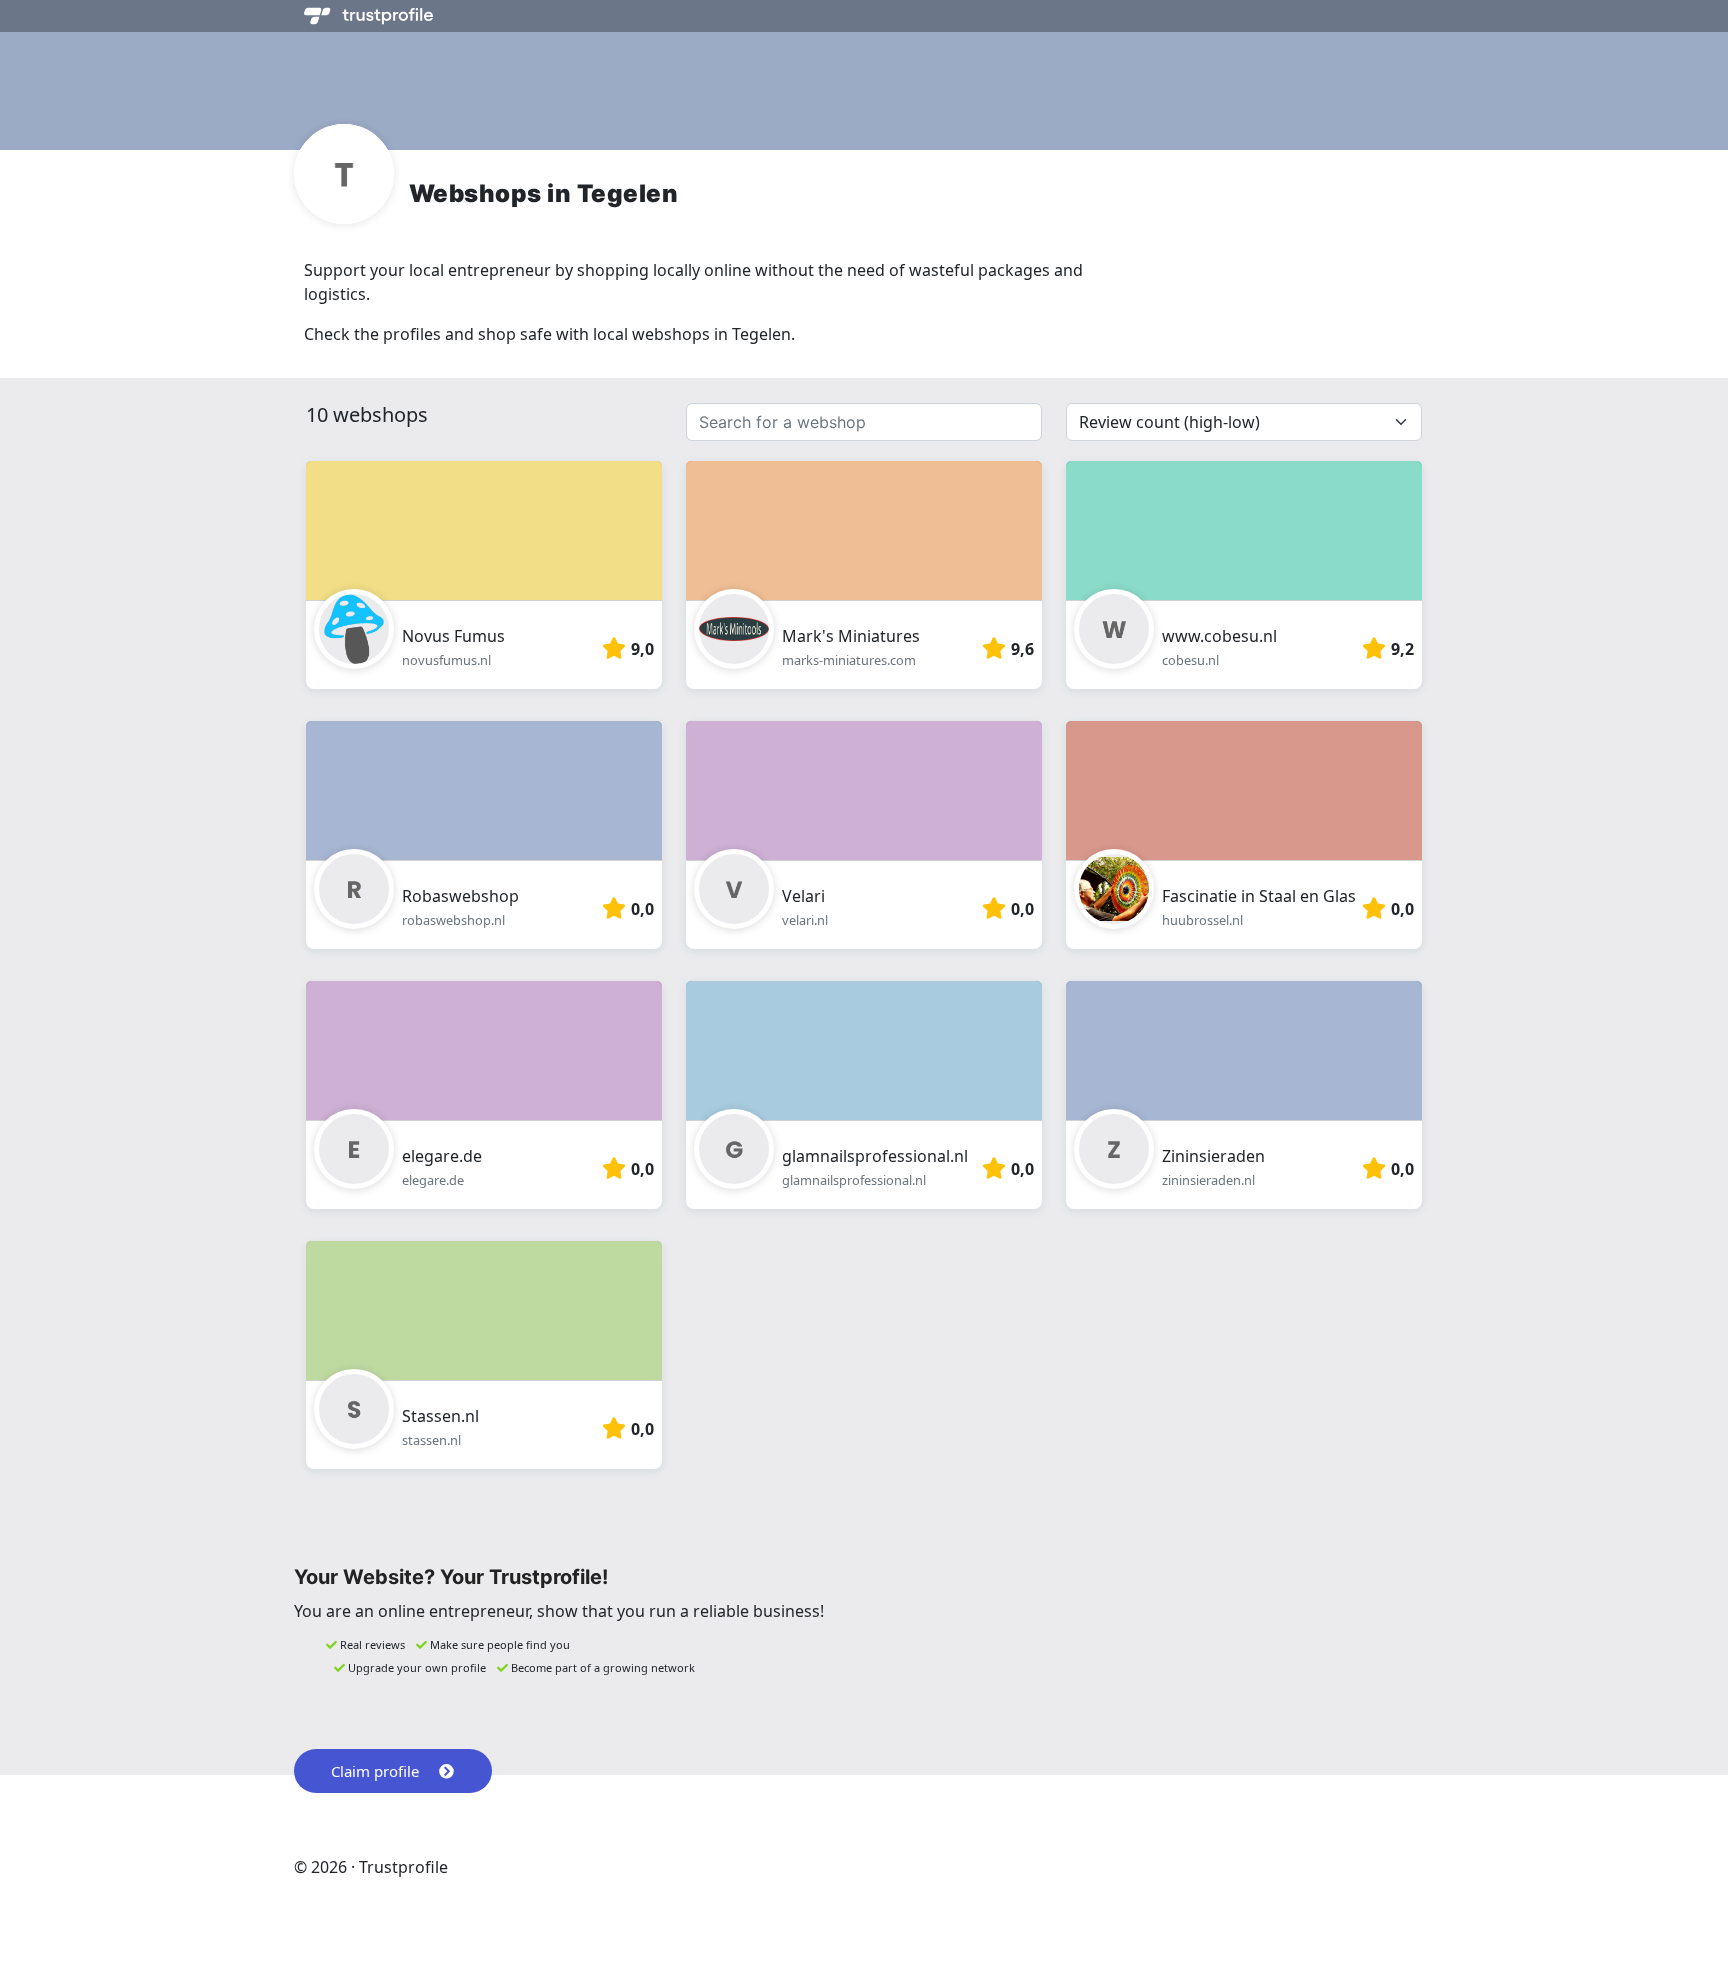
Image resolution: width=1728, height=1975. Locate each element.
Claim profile (375, 1771)
